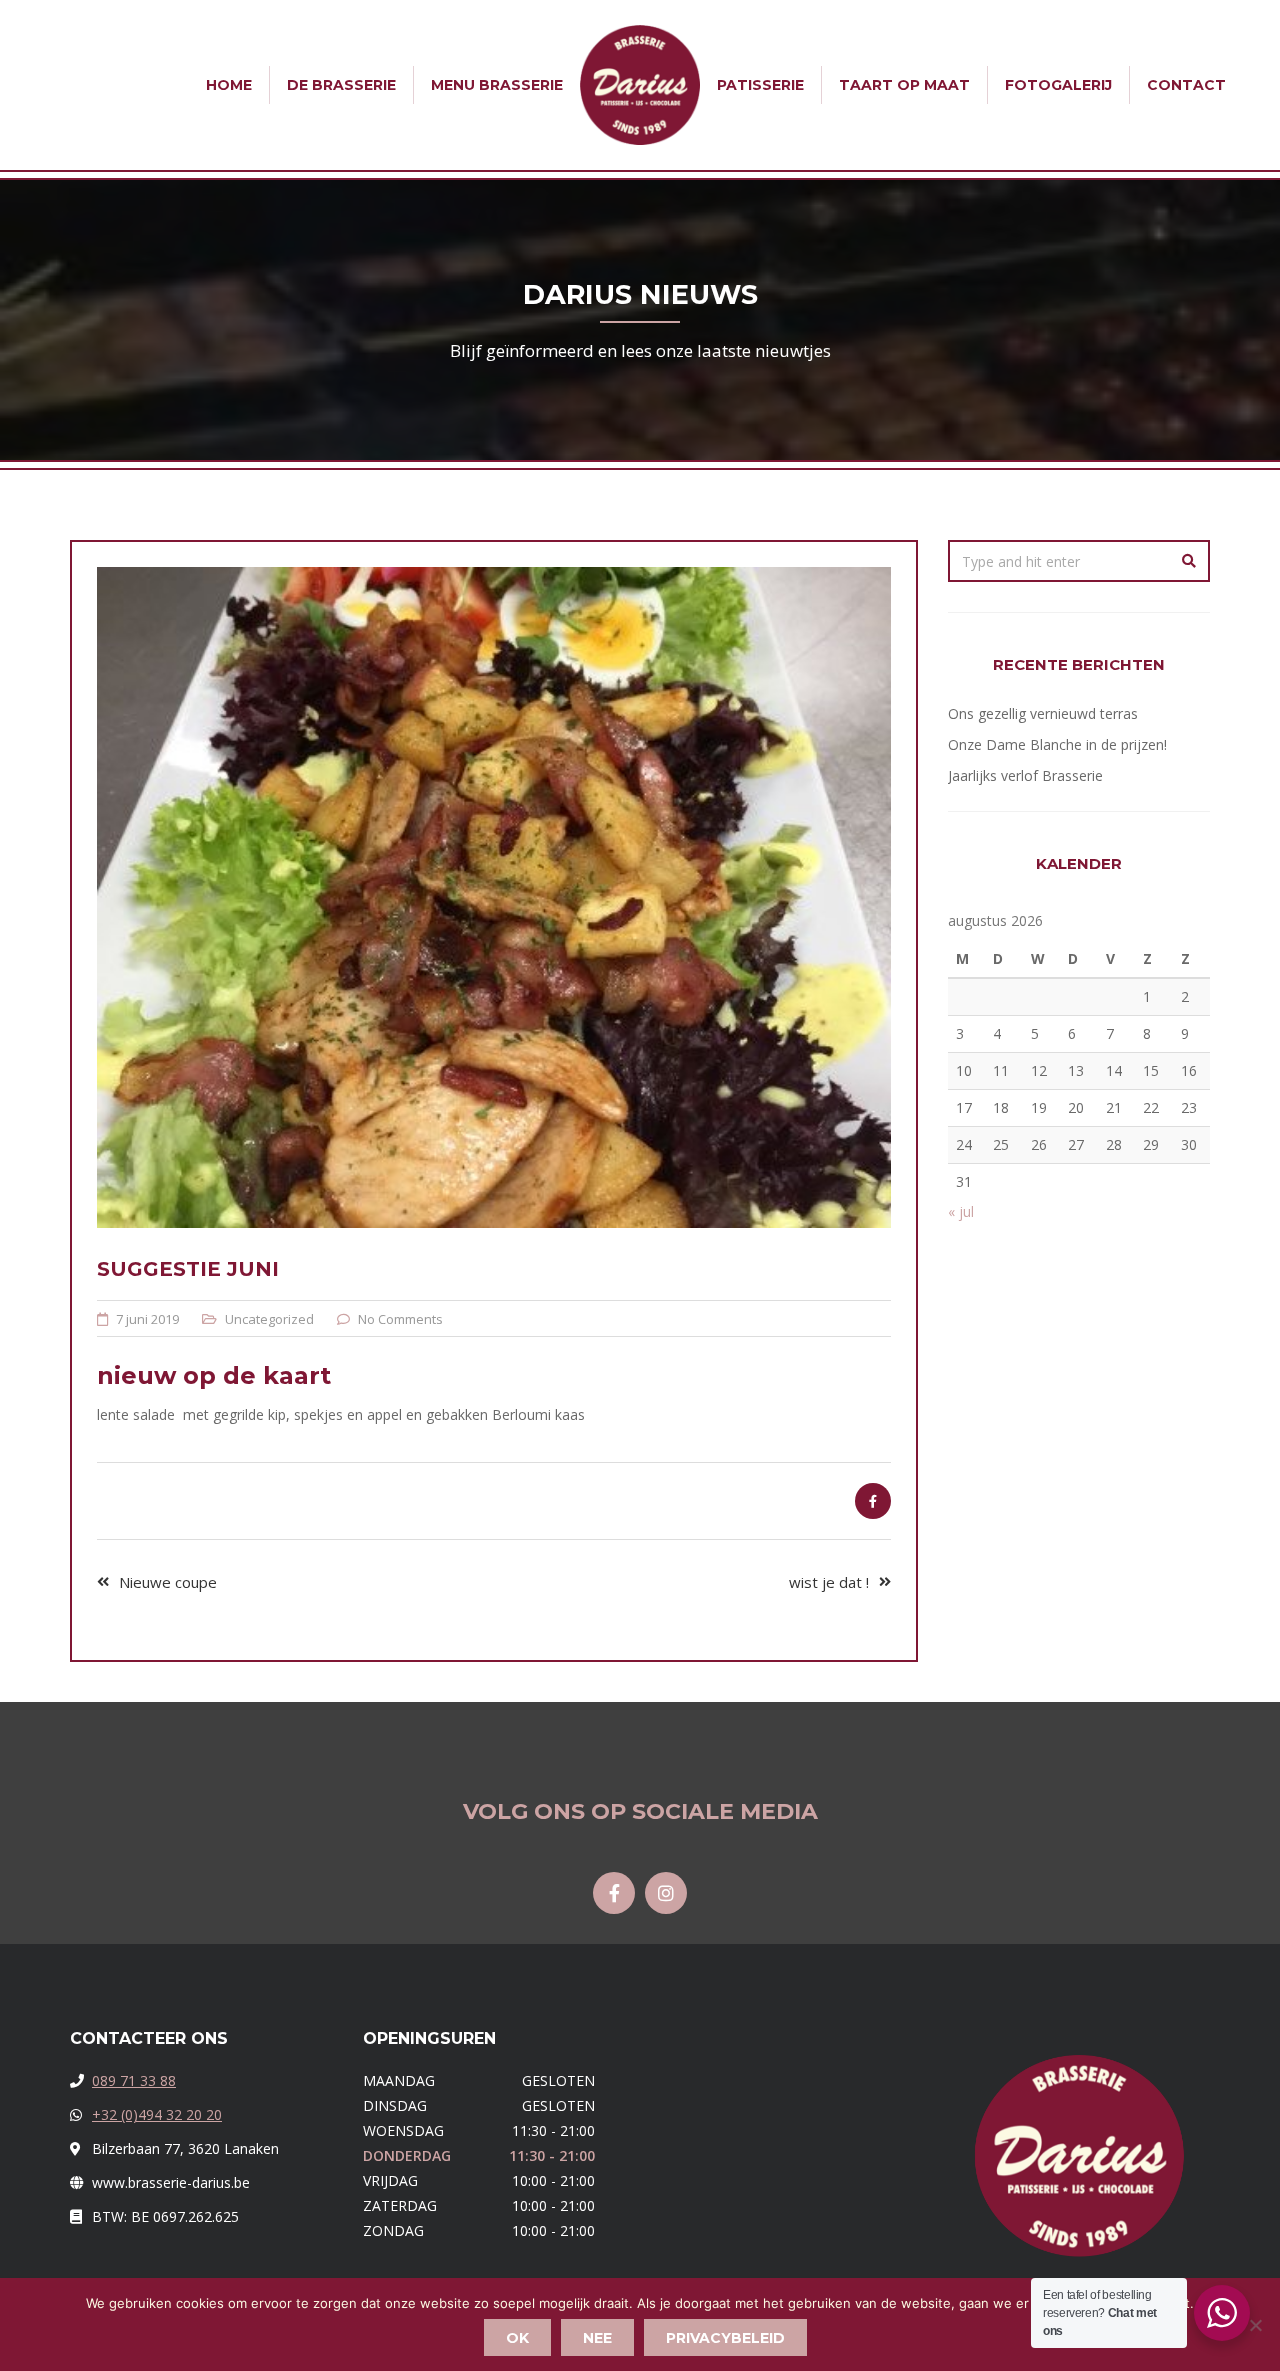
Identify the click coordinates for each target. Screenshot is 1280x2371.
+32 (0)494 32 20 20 (157, 2114)
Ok (517, 2338)
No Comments (400, 1319)
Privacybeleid (725, 2338)
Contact (1186, 85)
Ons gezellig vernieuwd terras (1043, 713)
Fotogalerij (1058, 85)
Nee (597, 2338)
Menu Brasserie (497, 85)
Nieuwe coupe (168, 1582)
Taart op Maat (904, 85)
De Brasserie (341, 85)
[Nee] (1255, 2325)
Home (229, 85)
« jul (961, 1211)
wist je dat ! (829, 1582)
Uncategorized (269, 1319)
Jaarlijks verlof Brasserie (1025, 775)
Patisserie (760, 85)
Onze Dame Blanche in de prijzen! (1057, 744)
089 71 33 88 (134, 2080)
